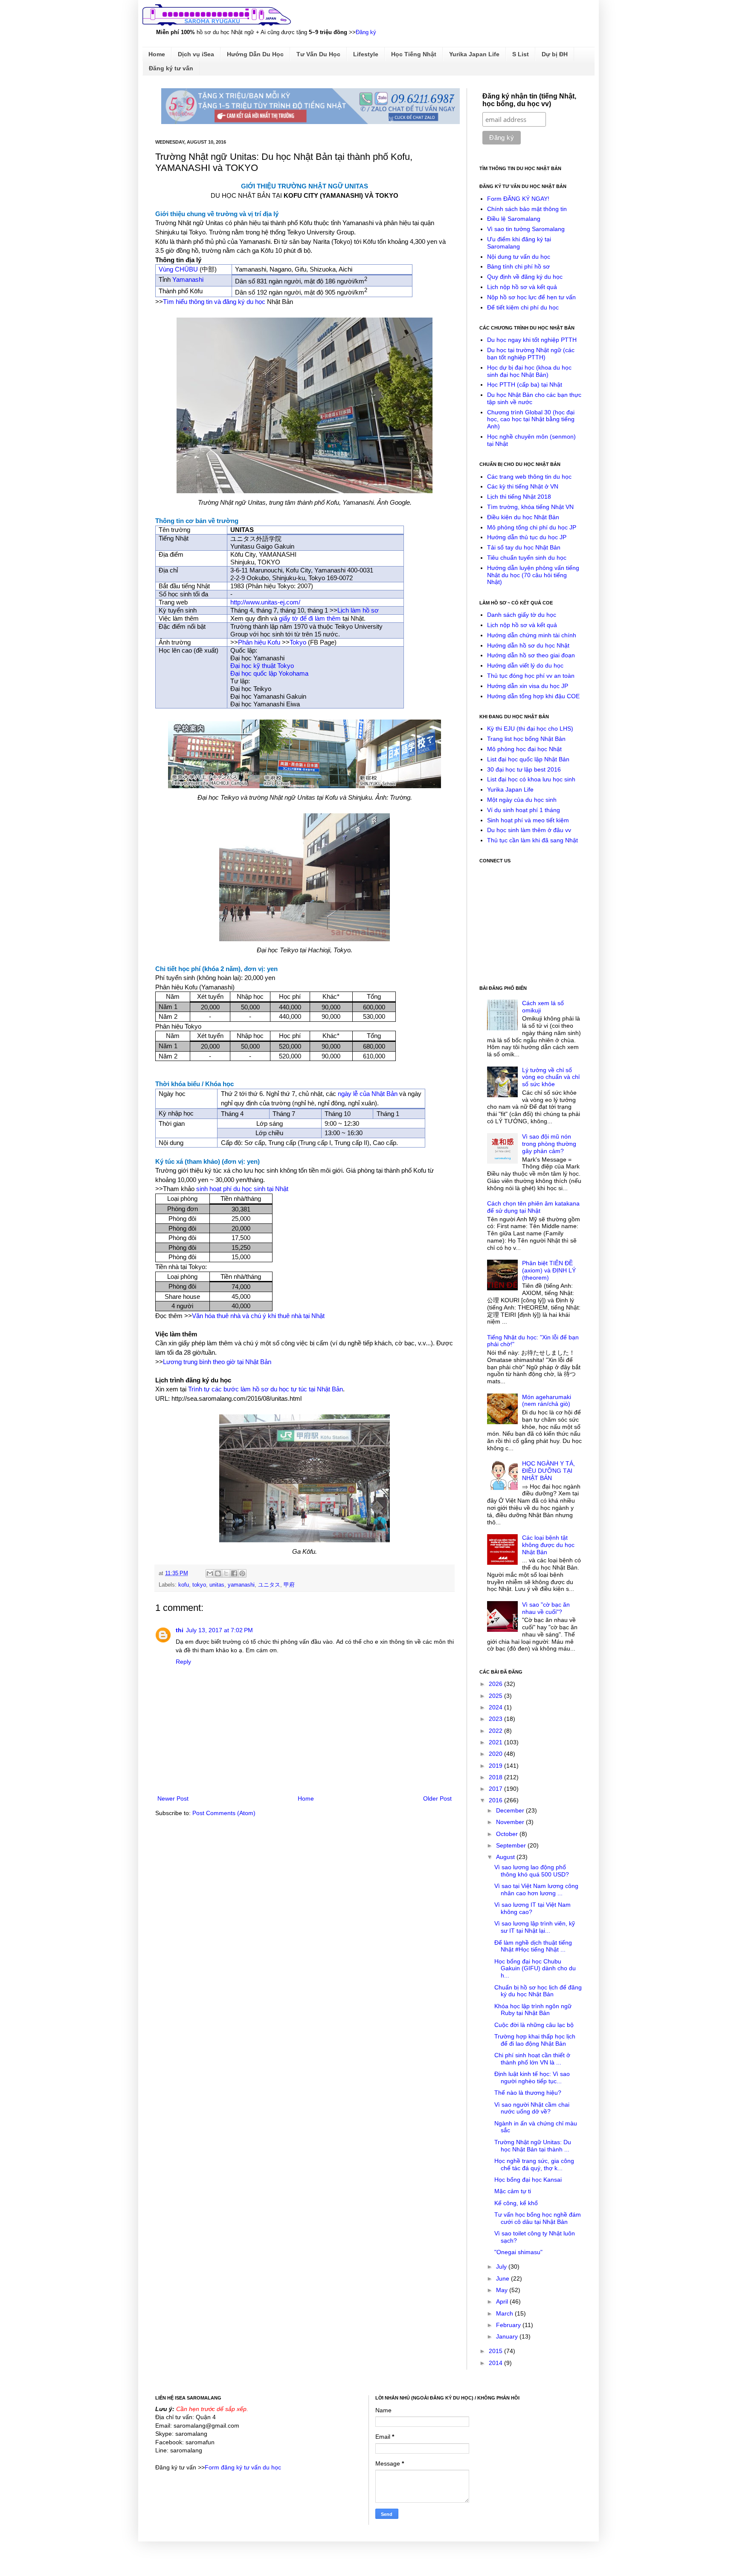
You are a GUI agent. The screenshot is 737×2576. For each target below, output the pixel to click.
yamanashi (241, 1585)
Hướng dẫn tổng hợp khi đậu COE (533, 696)
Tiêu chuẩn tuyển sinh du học (527, 558)
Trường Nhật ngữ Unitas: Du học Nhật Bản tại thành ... (533, 2146)
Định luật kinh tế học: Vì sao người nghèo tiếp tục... (532, 2077)
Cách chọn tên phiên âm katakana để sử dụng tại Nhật (533, 1207)
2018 (496, 1777)
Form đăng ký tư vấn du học (243, 2467)
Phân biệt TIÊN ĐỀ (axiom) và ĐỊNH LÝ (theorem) (549, 1270)
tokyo (199, 1585)
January (508, 2336)
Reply (183, 1662)
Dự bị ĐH (555, 54)
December (511, 1810)
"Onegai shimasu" (518, 2252)
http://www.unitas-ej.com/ (265, 602)
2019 (496, 1766)
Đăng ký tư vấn (171, 68)
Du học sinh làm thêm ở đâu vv (529, 830)
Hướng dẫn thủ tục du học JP (527, 537)
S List (521, 54)
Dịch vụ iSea (196, 54)
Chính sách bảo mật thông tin (527, 209)
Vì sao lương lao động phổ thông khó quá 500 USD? (532, 1871)
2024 (496, 1707)
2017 (496, 1789)
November (511, 1822)
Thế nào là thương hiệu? (528, 2093)
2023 (496, 1719)
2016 (496, 1800)
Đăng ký (366, 32)
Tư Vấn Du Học (318, 54)
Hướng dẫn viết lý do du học (525, 665)
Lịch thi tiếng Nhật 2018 (519, 497)
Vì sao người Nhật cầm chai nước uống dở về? (532, 2108)
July (502, 2267)
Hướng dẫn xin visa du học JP (528, 686)
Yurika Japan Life (474, 54)
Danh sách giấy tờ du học (522, 615)
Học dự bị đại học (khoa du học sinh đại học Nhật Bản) (529, 371)
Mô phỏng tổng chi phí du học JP (532, 527)
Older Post (437, 1798)
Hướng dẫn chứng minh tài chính (532, 635)
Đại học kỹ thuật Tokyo (262, 666)
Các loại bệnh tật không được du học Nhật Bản (548, 1545)
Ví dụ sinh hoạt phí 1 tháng (524, 810)
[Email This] (210, 1573)
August (506, 1857)
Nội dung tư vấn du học (519, 257)
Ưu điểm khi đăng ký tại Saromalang (519, 243)
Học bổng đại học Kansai (528, 2180)
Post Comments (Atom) (224, 1813)
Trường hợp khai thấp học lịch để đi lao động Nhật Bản (535, 2040)
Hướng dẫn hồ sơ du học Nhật (528, 645)
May (503, 2290)
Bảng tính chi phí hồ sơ (518, 266)
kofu (184, 1585)
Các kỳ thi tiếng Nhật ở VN (523, 486)
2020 (496, 1754)
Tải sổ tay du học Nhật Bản (524, 547)
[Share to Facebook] (234, 1573)
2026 (496, 1684)
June (503, 2278)
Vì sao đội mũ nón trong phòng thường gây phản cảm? (549, 1144)
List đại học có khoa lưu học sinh (531, 779)
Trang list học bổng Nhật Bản (526, 739)
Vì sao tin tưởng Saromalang (526, 229)
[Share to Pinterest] (242, 1573)
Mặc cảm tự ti (513, 2191)
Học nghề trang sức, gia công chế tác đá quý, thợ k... (534, 2164)
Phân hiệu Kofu (259, 642)
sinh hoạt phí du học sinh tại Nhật (242, 1189)
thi (180, 1630)
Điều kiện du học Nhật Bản (523, 517)
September (512, 1845)
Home (157, 54)
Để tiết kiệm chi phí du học (523, 307)
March (505, 2313)
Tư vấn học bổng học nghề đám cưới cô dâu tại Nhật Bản (538, 2218)
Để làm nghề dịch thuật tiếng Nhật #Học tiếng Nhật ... (533, 1946)
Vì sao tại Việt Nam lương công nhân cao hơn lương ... (536, 1889)
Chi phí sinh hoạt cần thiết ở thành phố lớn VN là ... (532, 2059)
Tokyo (298, 642)
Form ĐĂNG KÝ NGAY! (518, 199)
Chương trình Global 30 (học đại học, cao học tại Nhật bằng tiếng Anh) (531, 419)
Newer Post (173, 1798)
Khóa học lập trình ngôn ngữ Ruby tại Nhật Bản (533, 2010)
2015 (496, 2351)
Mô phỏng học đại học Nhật (524, 749)
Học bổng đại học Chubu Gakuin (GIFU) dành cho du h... (535, 1969)
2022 (496, 1731)
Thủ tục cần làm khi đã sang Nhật (532, 840)
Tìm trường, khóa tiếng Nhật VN (530, 507)
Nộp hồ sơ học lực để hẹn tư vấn (531, 297)
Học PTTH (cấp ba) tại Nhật (525, 385)
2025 (496, 1696)
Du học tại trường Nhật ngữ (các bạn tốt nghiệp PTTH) (531, 354)
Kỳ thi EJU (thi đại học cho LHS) (530, 729)
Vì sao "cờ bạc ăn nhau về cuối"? (546, 1608)
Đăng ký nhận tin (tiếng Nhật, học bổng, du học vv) (529, 100)
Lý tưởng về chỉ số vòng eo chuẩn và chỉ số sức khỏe (551, 1077)
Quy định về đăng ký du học (525, 277)
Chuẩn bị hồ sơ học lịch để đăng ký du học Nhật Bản (538, 1991)
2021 (496, 1742)
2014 (496, 2363)
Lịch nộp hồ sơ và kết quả (522, 287)
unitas (217, 1585)
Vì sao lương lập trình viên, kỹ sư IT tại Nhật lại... (535, 1927)
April (503, 2301)
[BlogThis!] (218, 1573)
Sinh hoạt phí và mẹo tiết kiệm (528, 820)
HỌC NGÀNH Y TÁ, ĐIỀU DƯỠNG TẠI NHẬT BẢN (548, 1471)
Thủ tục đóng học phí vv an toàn (531, 676)
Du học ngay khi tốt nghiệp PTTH (532, 340)
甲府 (289, 1585)
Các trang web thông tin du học (529, 477)
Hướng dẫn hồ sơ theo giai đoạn (531, 655)
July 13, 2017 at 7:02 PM (219, 1630)
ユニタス (269, 1585)
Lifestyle (366, 54)
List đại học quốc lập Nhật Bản (528, 759)
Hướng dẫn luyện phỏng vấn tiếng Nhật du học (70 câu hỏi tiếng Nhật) (533, 575)
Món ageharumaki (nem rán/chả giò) (547, 1401)
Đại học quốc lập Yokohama (269, 673)
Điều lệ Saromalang (514, 219)
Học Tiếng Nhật (414, 54)
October (508, 1834)
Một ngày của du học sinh (522, 800)
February (509, 2325)
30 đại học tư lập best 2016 (524, 769)
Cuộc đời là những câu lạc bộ (534, 2025)
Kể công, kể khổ (516, 2203)
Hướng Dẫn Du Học (255, 54)
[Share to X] (226, 1573)
